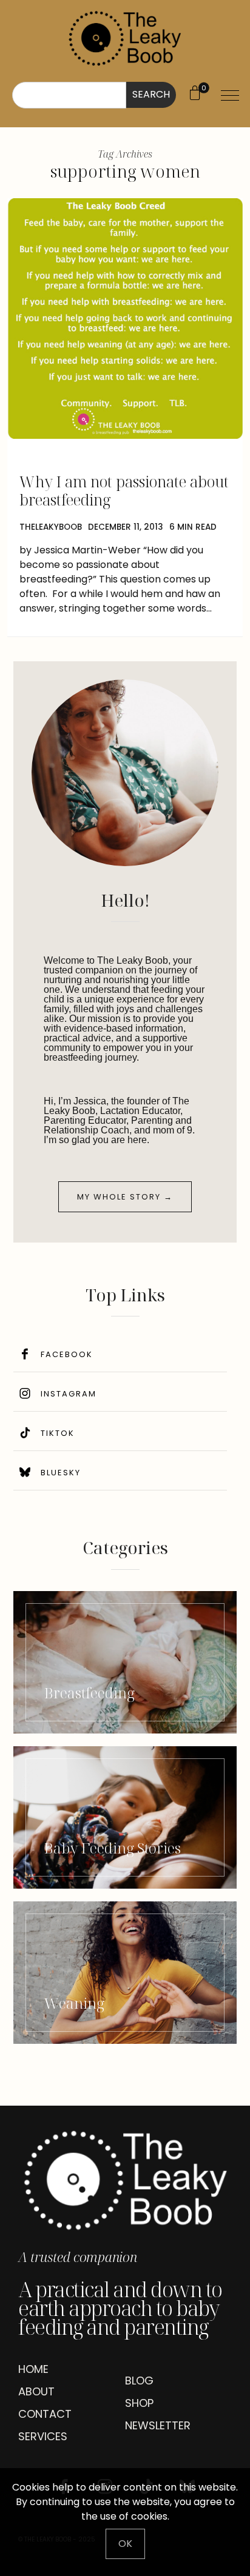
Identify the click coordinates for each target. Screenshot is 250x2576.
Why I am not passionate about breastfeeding (124, 490)
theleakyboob (51, 527)
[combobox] (69, 95)
